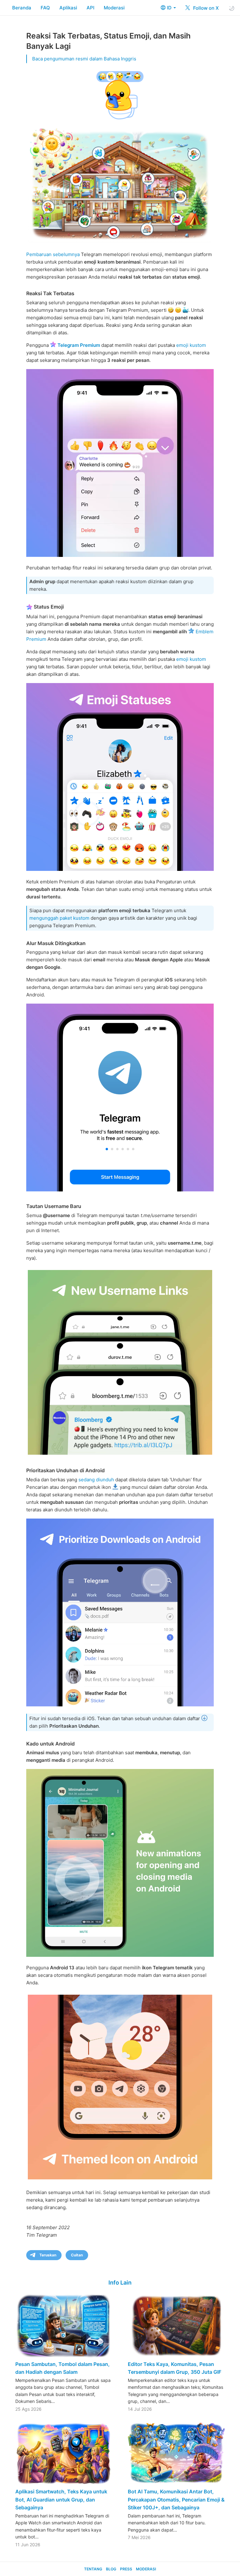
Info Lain (120, 2283)
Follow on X (205, 8)
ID (170, 8)
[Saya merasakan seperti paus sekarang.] (120, 777)
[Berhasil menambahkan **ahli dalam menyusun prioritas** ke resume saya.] (120, 1612)
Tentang (93, 2569)
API (90, 8)
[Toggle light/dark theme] (232, 8)
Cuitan (77, 2255)
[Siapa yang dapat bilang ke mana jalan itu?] (120, 1098)
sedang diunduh (96, 1480)
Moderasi (114, 8)
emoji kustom (191, 345)
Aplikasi (68, 8)
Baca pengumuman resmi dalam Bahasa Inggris (84, 59)
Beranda (22, 8)
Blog (111, 2569)
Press (126, 2569)
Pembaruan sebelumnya (53, 254)
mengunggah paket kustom (59, 918)
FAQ (45, 8)
